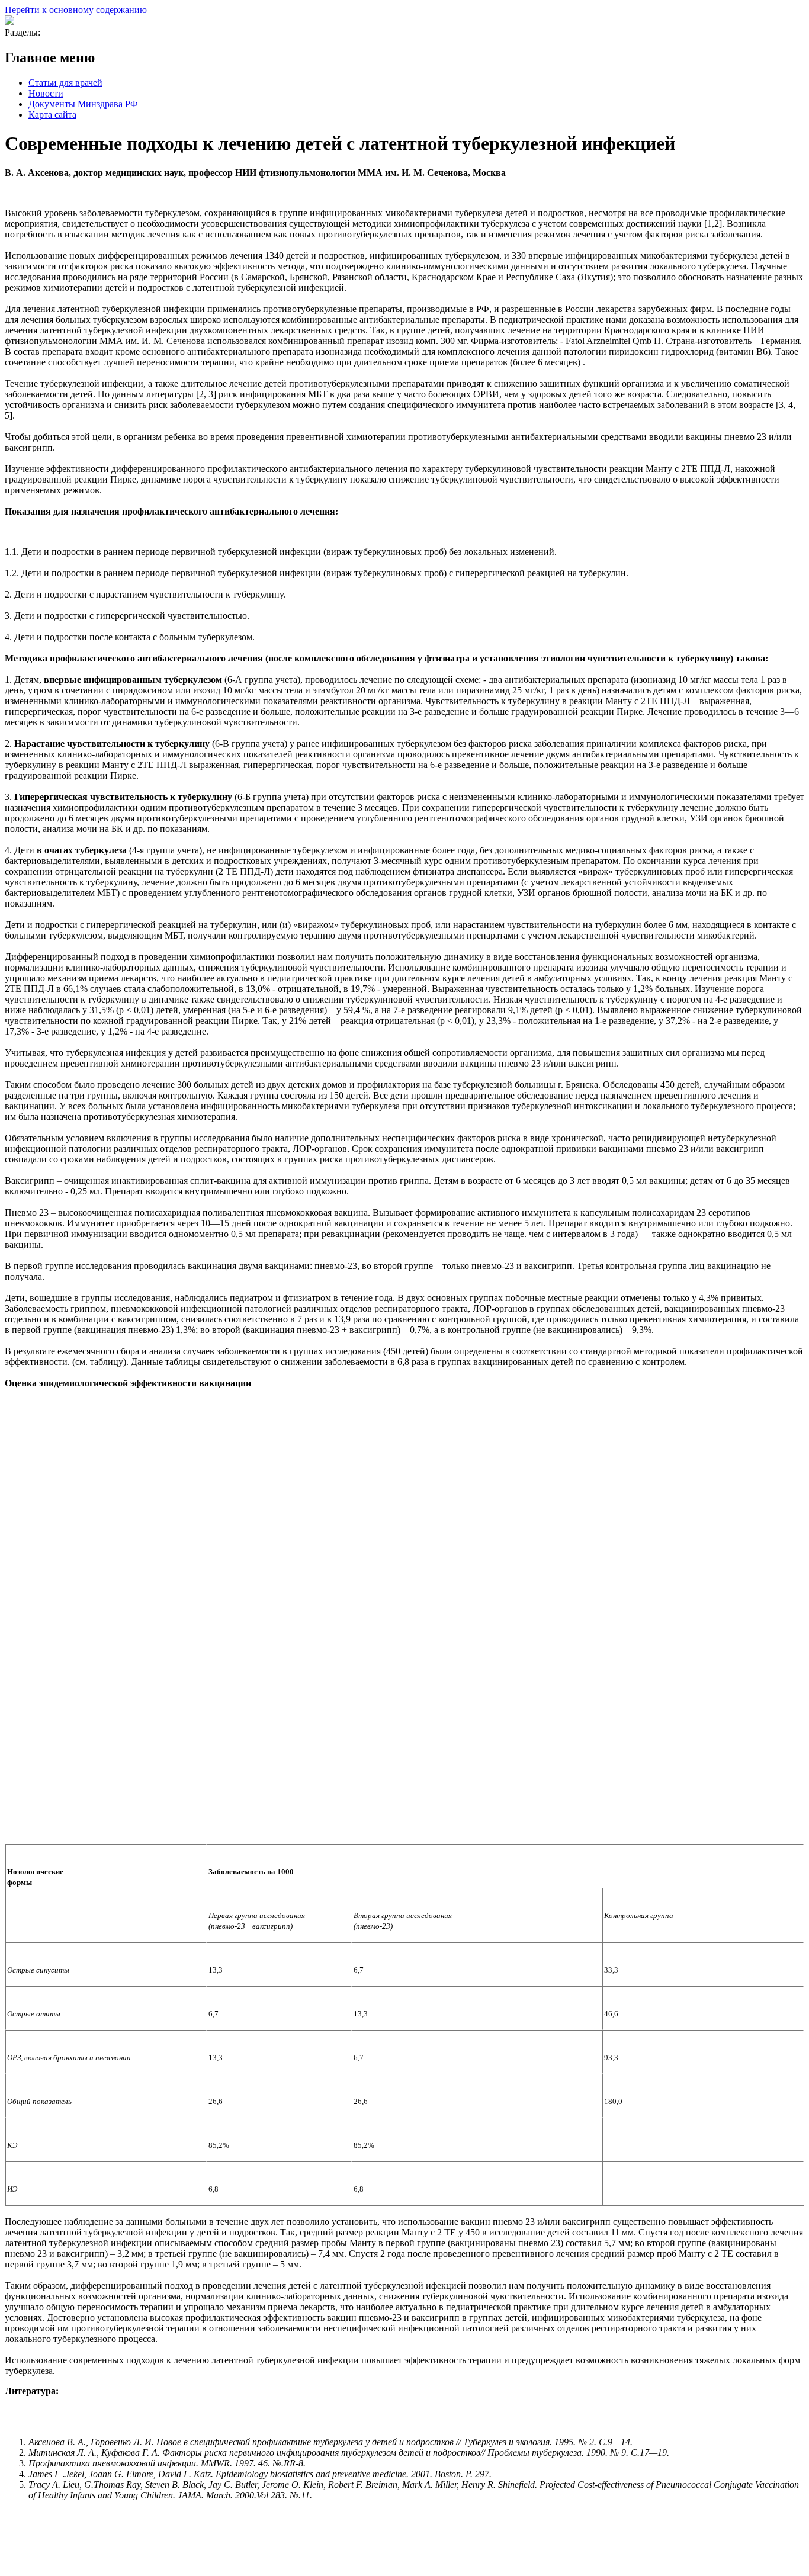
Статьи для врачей (65, 83)
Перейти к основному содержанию (76, 10)
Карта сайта (52, 115)
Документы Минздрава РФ (83, 104)
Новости (46, 93)
